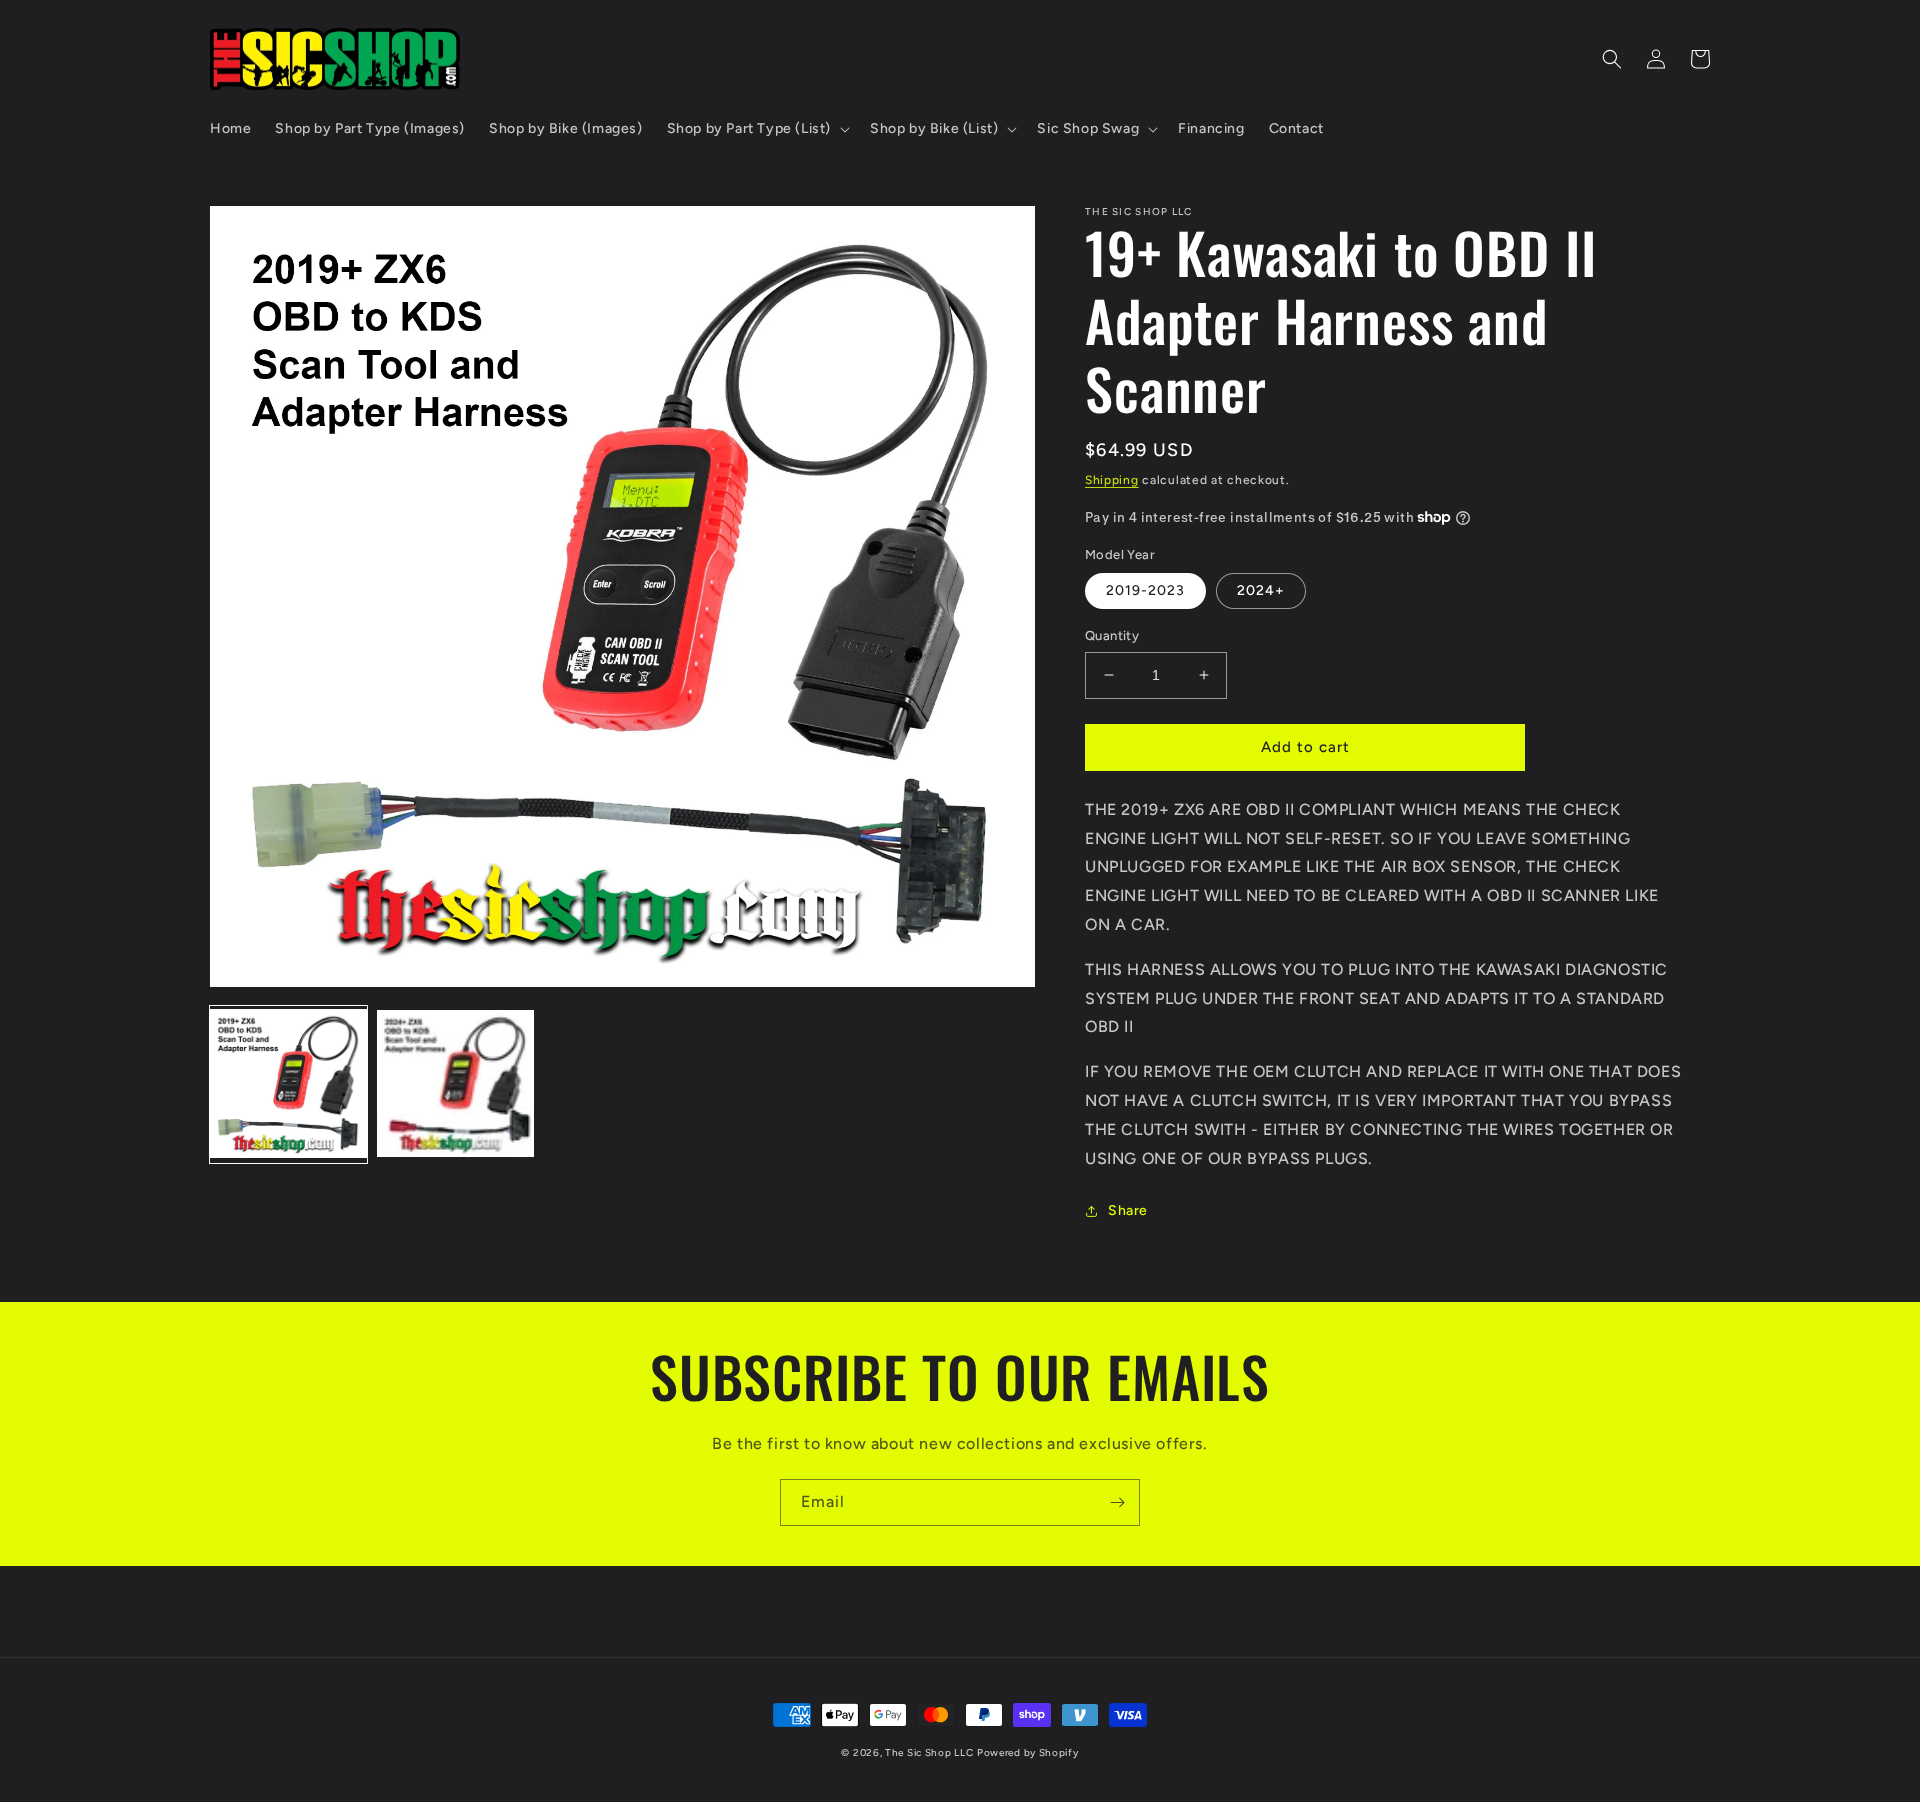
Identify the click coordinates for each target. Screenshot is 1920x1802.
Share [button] (1128, 1210)
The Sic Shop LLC (929, 1752)
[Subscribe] (1117, 1502)
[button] (756, 129)
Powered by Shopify (1028, 1752)
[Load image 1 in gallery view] (288, 1085)
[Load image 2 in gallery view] (455, 1085)
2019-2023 (1145, 590)
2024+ (1261, 590)
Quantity (1112, 635)
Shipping (1112, 480)
